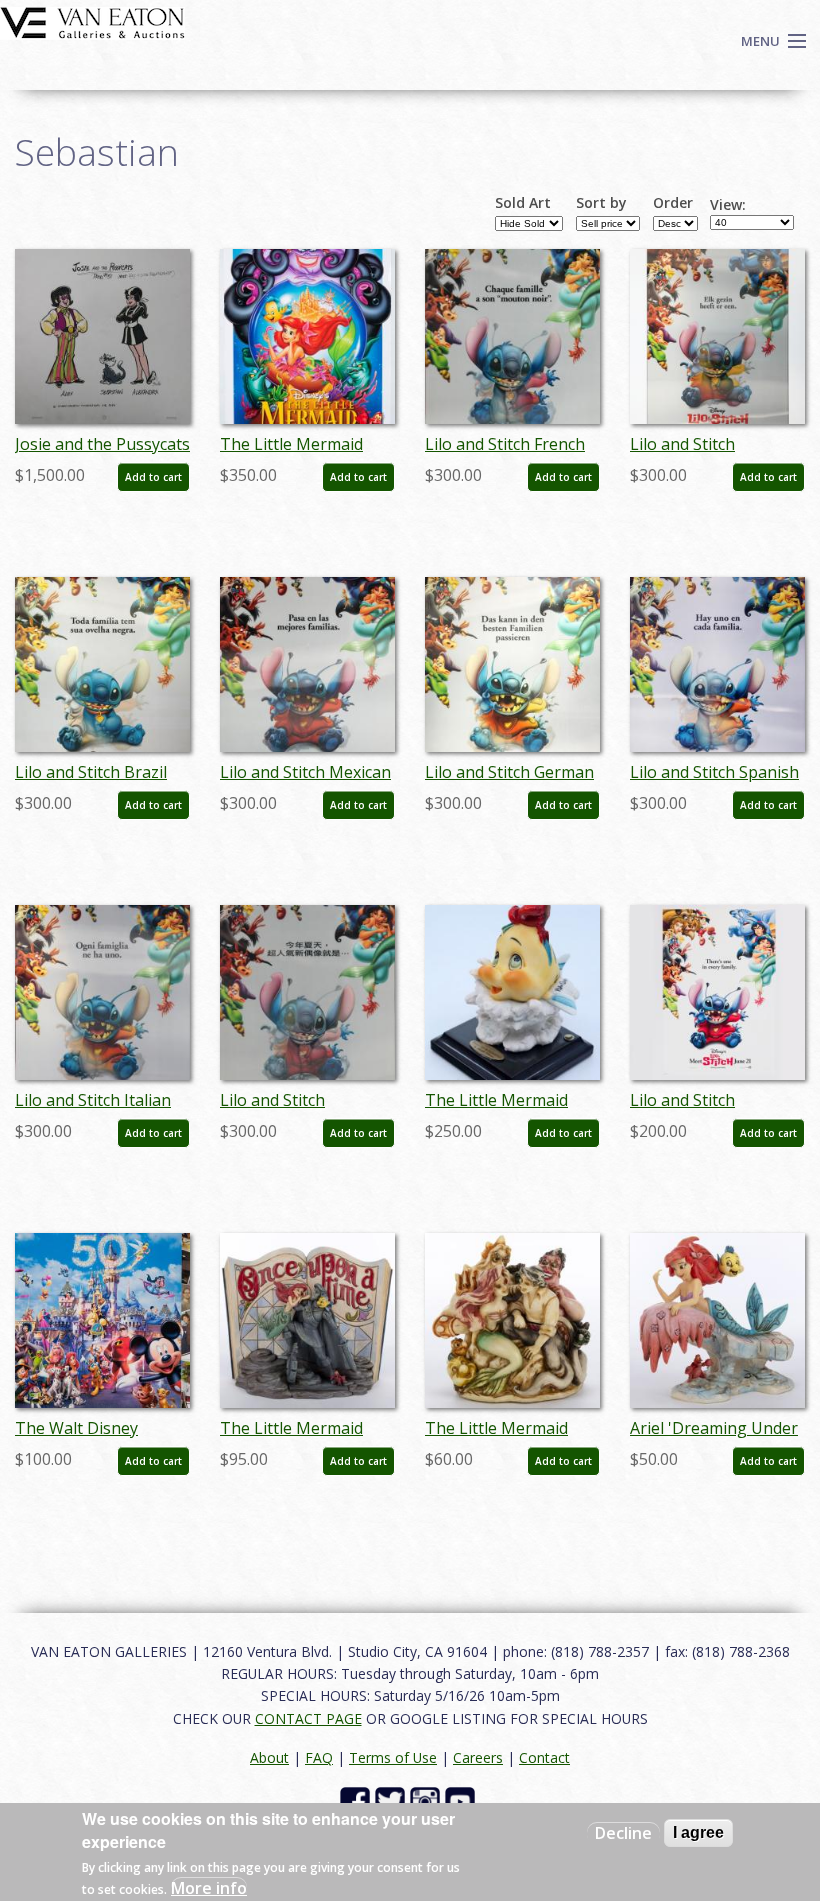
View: (728, 205)
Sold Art (523, 203)
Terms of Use (393, 1757)
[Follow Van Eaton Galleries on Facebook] (357, 1800)
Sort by (601, 203)
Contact (544, 1757)
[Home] (92, 21)
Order (673, 203)
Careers (478, 1757)
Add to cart (153, 477)
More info (209, 1888)
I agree (698, 1832)
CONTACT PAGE (308, 1718)
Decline (623, 1833)
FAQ (319, 1757)
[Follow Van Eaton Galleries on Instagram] (427, 1800)
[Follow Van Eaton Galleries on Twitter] (392, 1800)
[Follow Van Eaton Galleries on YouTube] (462, 1800)
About (269, 1757)
